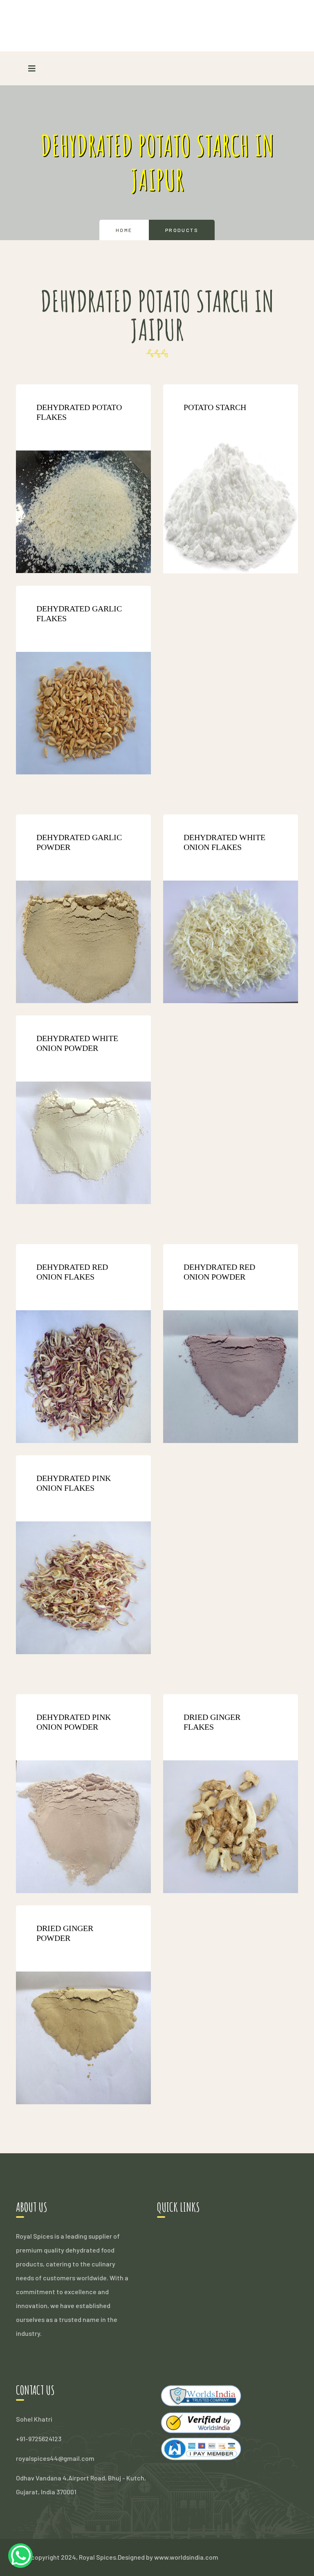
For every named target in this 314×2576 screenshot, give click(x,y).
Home (124, 230)
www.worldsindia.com (186, 2557)
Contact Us (174, 2278)
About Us (170, 2250)
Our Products (176, 2264)
